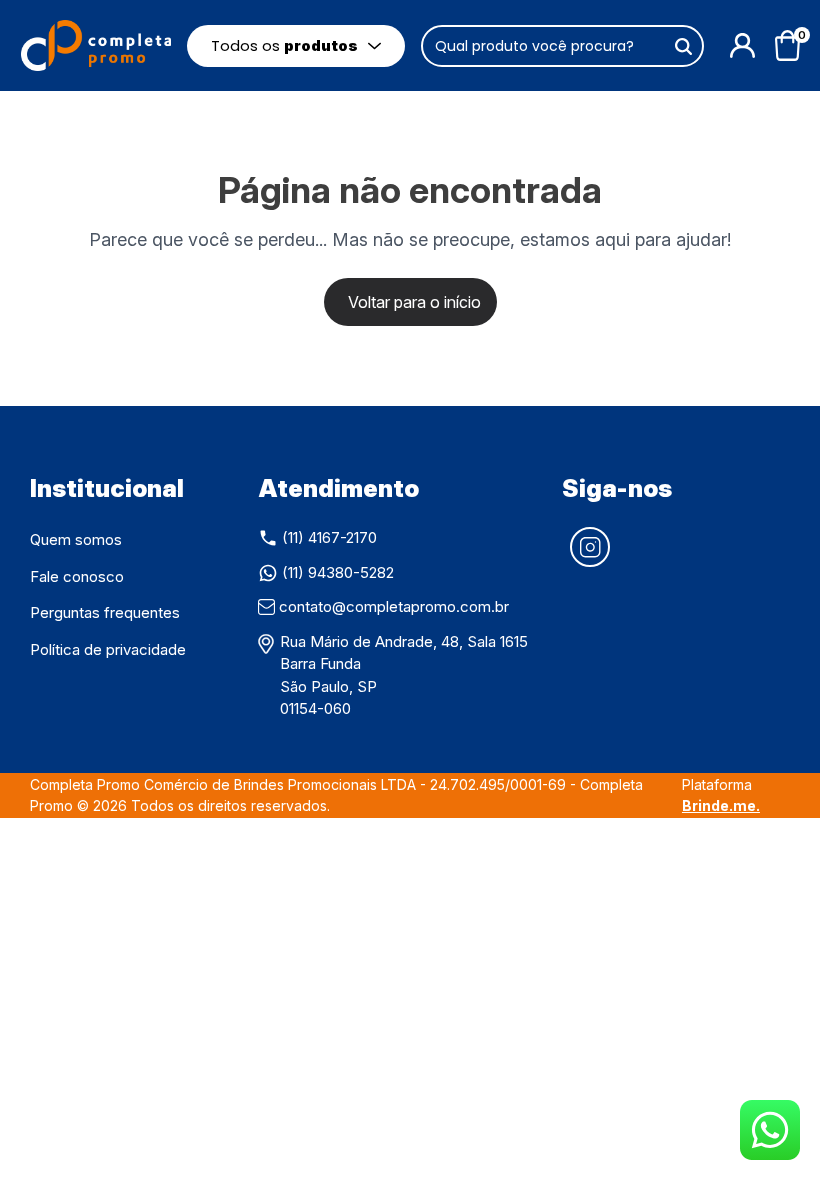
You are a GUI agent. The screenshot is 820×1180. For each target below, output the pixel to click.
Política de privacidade (108, 649)
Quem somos (76, 539)
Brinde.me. (721, 805)
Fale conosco (77, 576)
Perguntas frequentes (105, 612)
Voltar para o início (414, 302)
